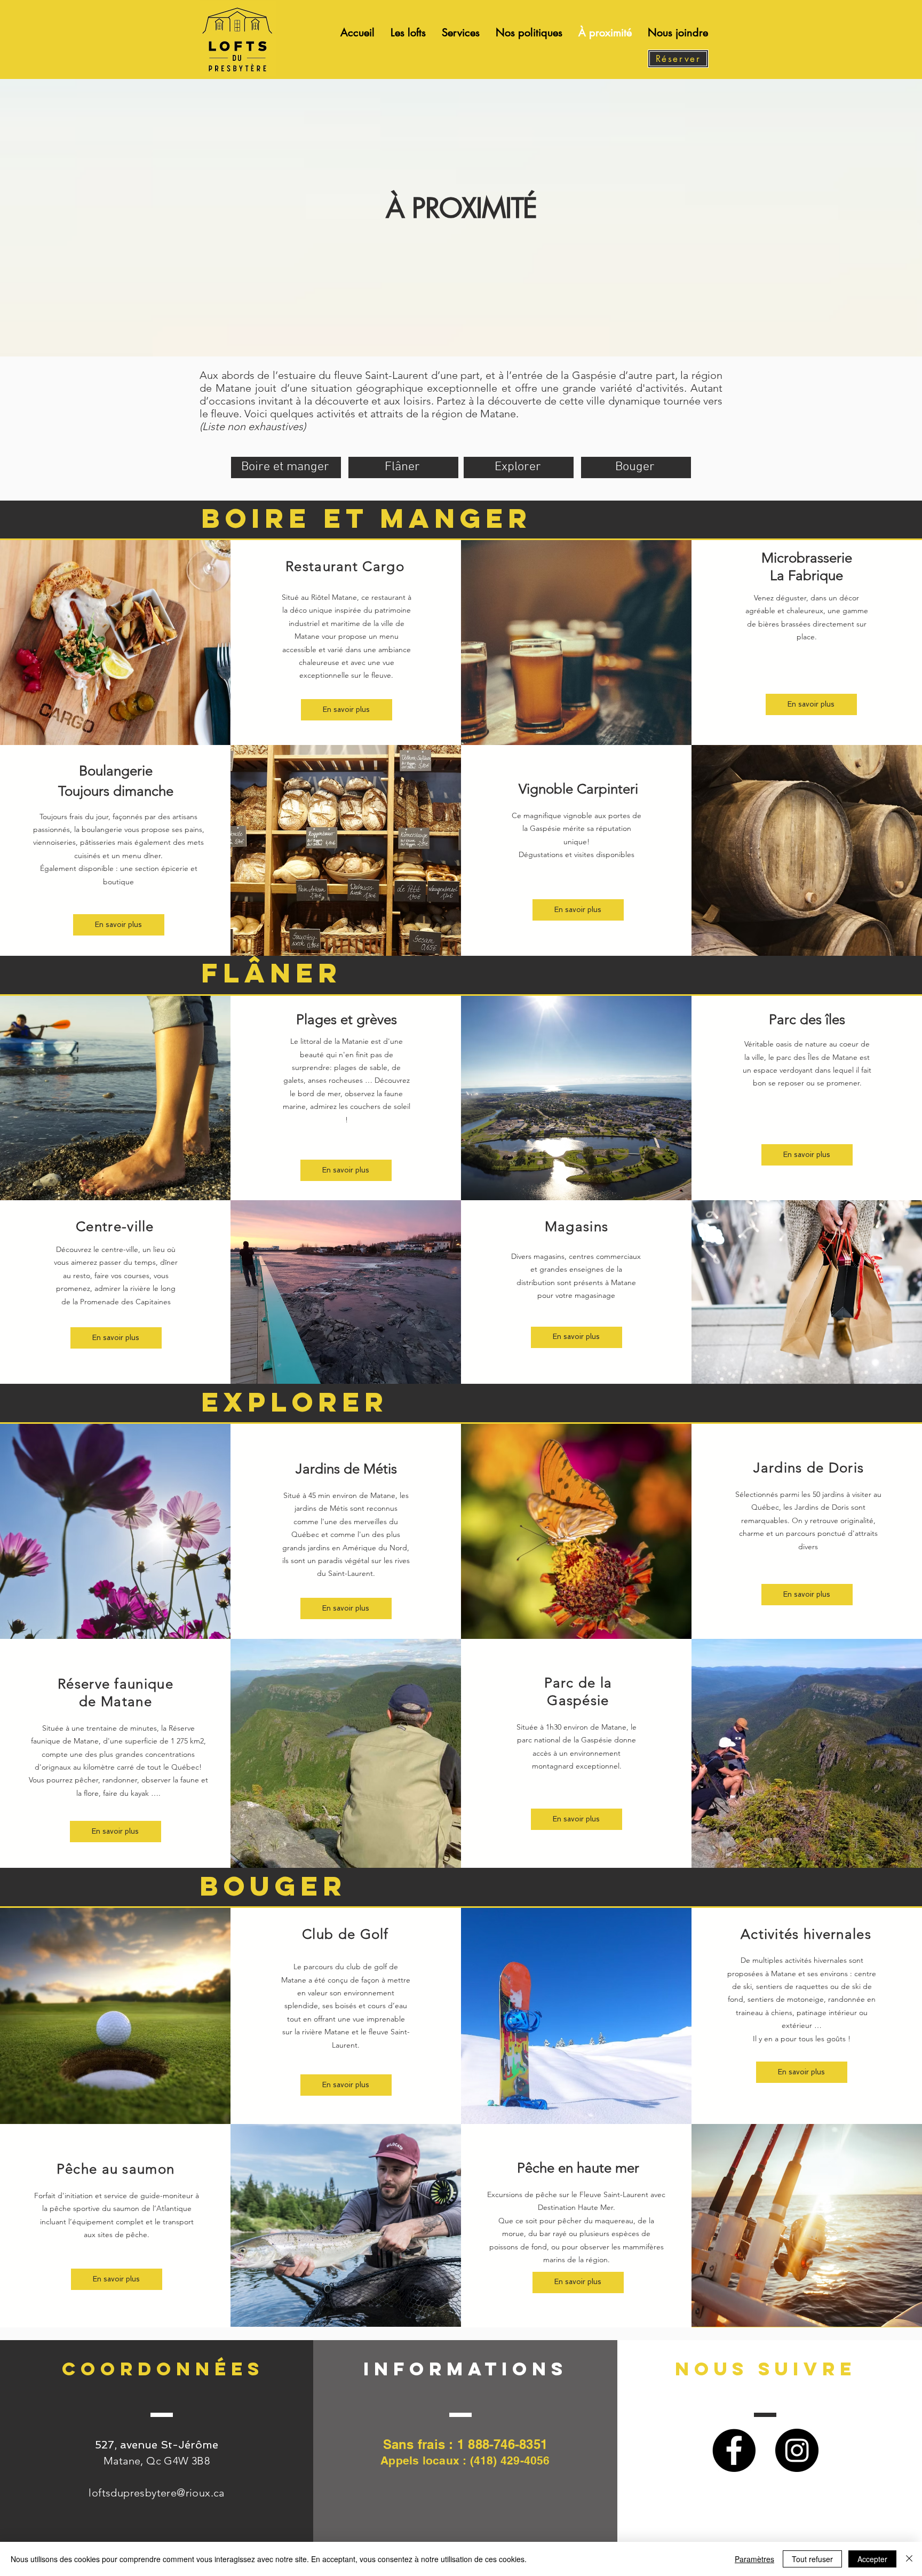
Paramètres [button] (754, 2559)
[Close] (909, 2559)
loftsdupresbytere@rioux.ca (156, 2493)
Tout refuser (812, 2559)
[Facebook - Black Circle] (734, 2450)
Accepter (872, 2559)
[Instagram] (797, 2450)
